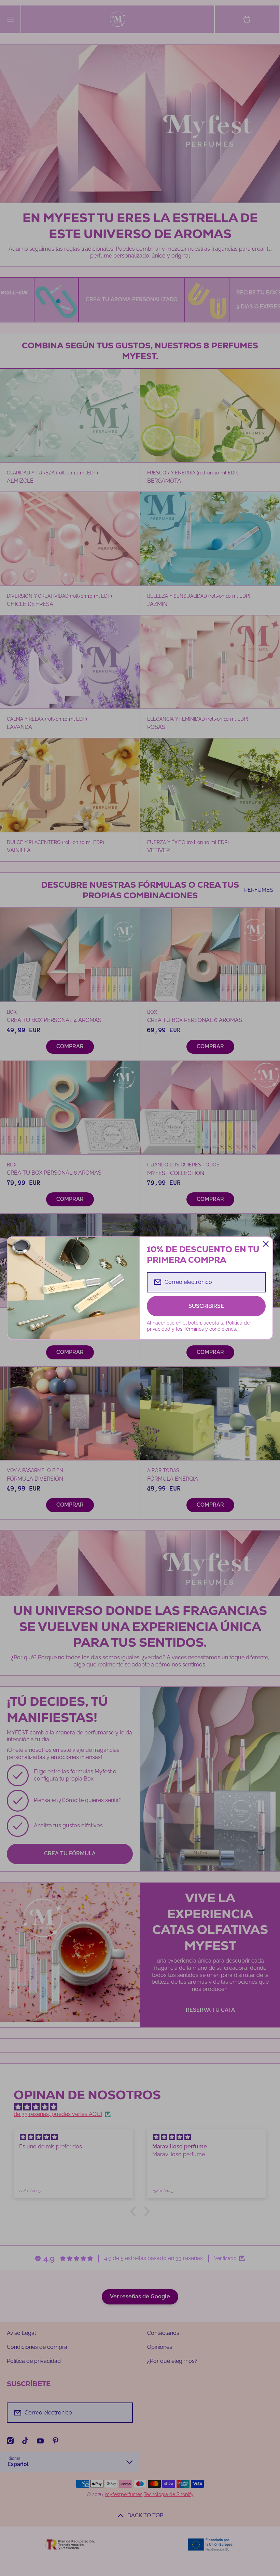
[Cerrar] (266, 1244)
